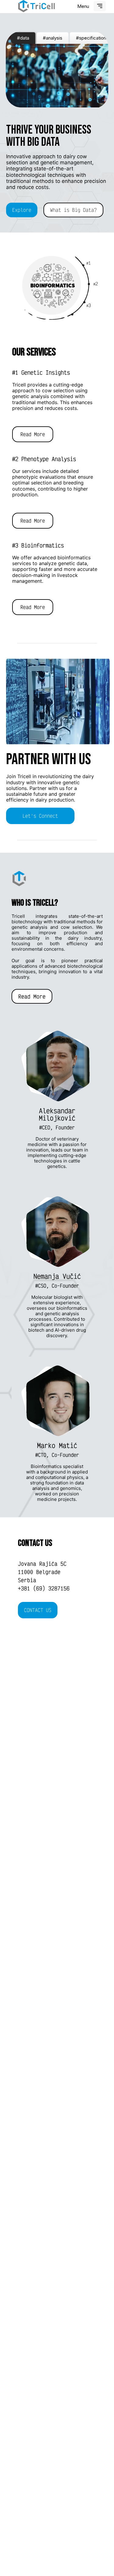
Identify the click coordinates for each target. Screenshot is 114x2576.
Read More (33, 434)
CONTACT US (38, 1610)
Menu (83, 6)
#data (23, 38)
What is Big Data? (73, 210)
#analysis (53, 38)
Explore (22, 210)
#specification (91, 38)
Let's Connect (40, 816)
